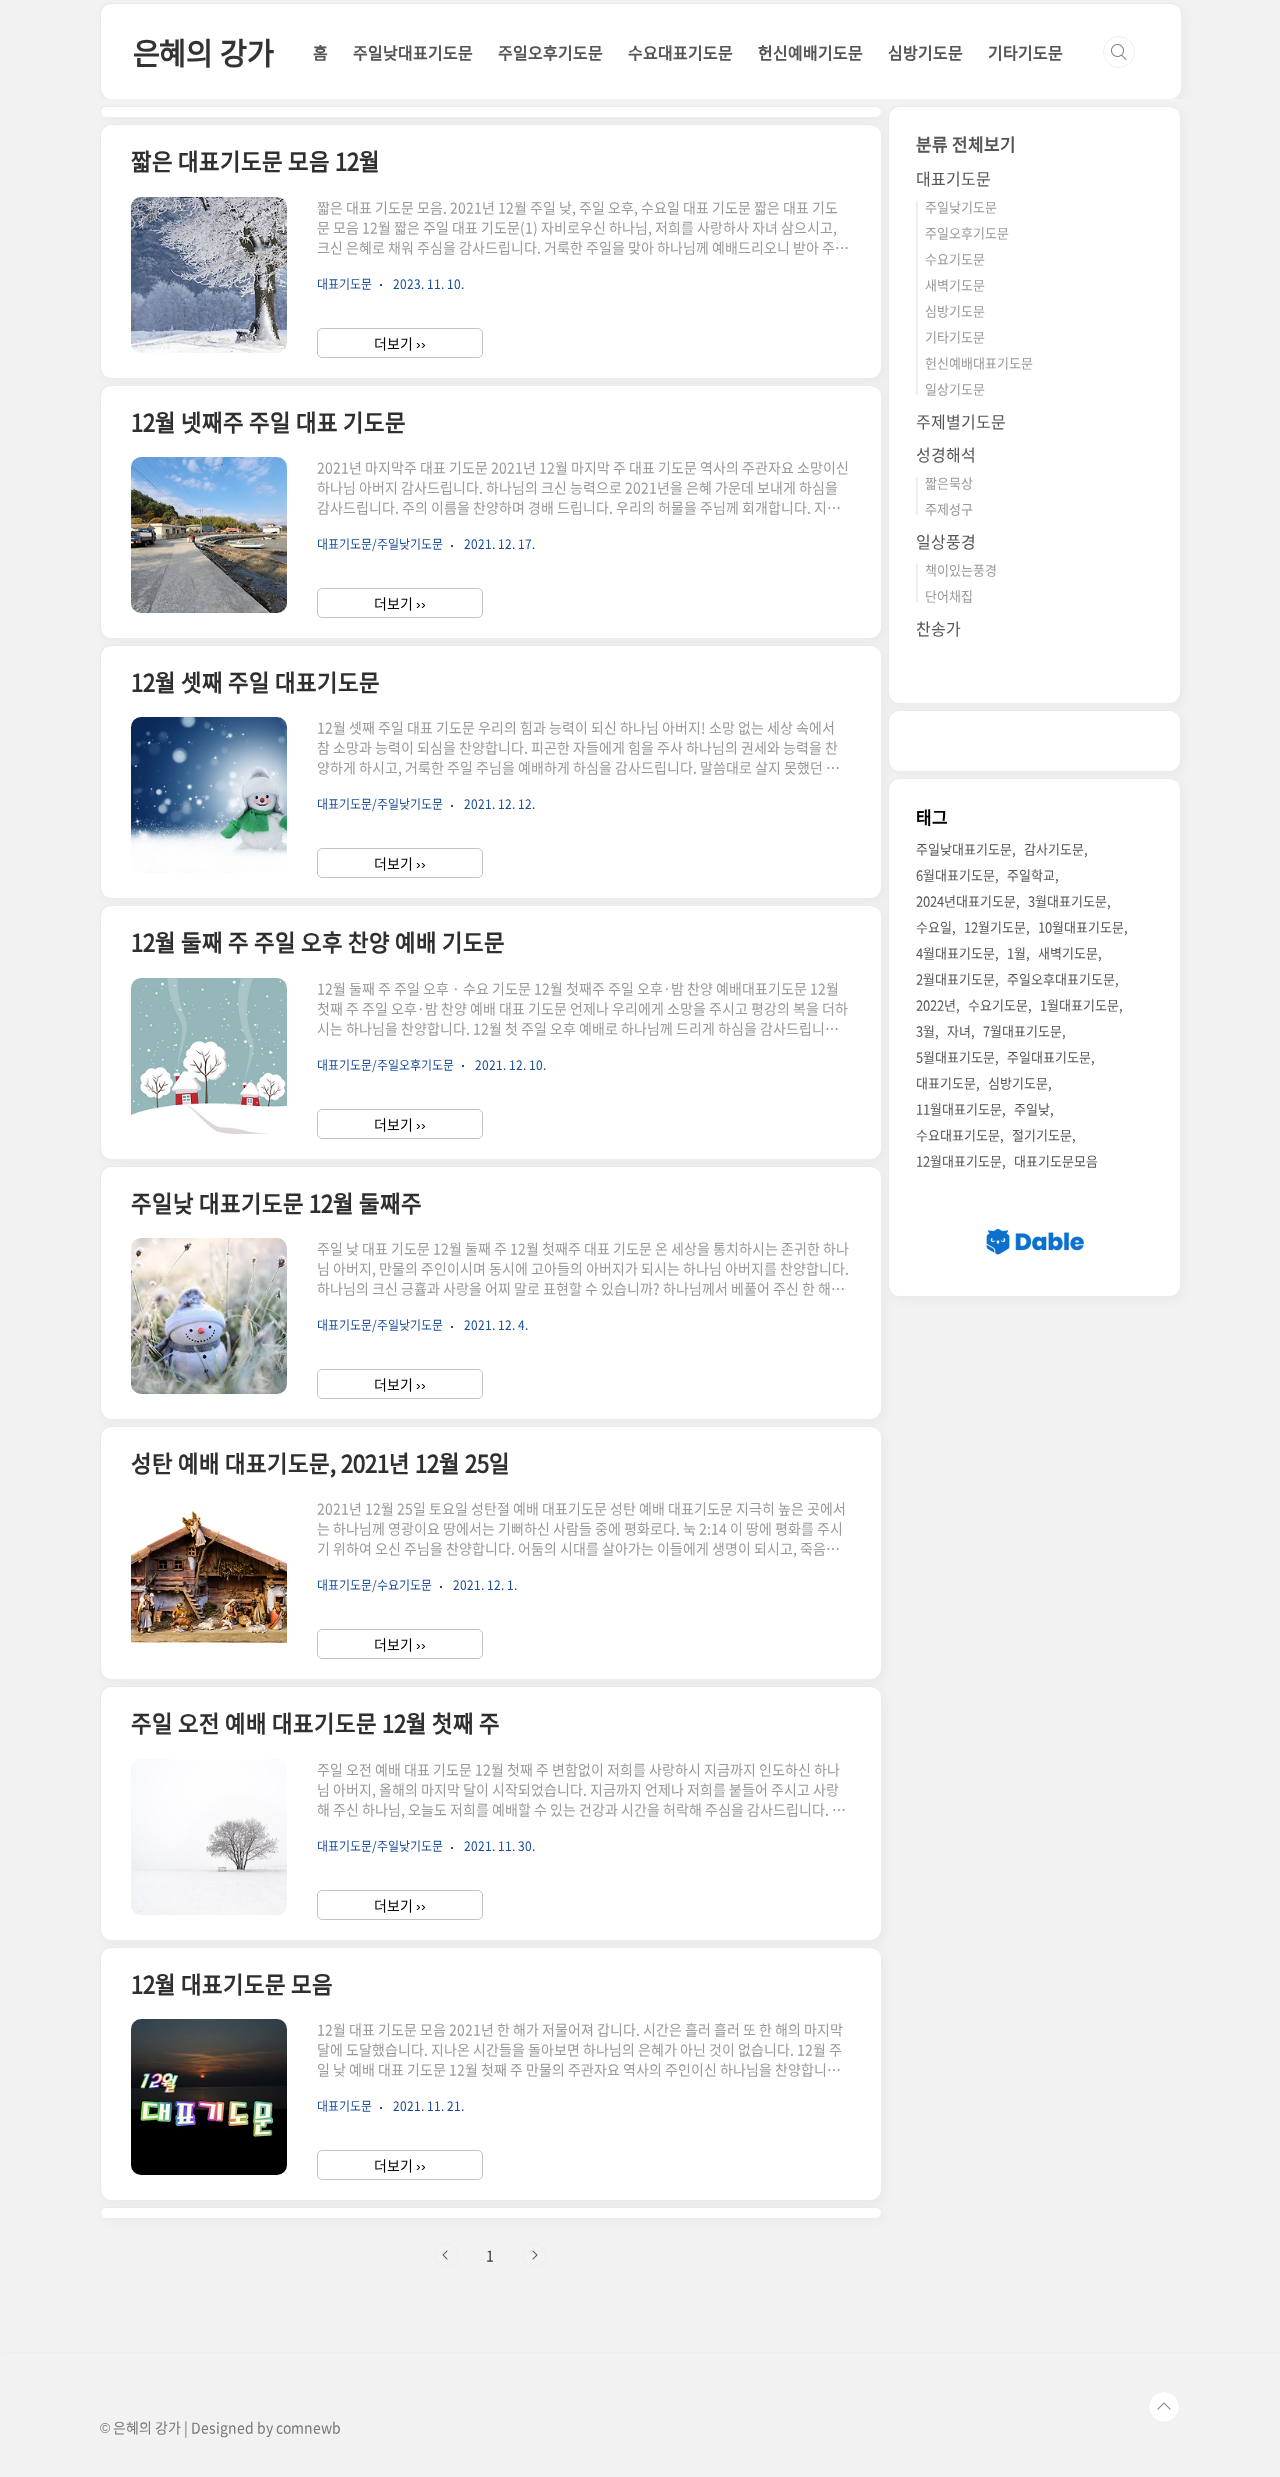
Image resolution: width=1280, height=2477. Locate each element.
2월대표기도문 (955, 979)
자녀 (959, 1031)
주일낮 (1032, 1109)
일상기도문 (955, 388)
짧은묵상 (949, 482)
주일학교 (1031, 875)
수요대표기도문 (680, 52)
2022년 (936, 1005)
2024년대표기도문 (966, 901)
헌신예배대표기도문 (979, 362)
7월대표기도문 (1022, 1031)
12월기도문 (995, 927)
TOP (1164, 2407)
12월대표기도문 (959, 1161)
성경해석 (946, 454)
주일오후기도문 (550, 52)
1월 (1016, 953)
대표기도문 (953, 178)
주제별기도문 (961, 421)
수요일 (934, 927)
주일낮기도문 (961, 206)
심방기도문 (925, 52)
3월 (925, 1031)
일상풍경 (946, 541)
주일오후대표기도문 (1061, 979)
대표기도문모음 (1056, 1161)
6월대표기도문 (955, 875)
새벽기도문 (955, 284)
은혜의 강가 (203, 51)
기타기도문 (1025, 52)
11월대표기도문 (959, 1109)
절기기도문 (1042, 1135)
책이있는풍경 (961, 569)
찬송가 (938, 628)
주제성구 (949, 508)
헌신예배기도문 (810, 52)
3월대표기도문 (1067, 901)
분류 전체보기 (966, 143)
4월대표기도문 (955, 953)
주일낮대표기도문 (413, 52)
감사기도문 (1054, 849)
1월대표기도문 (1079, 1005)
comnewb (308, 2427)
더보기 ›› (400, 343)
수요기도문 (955, 258)
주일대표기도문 (1049, 1057)
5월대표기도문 (955, 1057)
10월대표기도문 (1081, 927)
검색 (1119, 52)
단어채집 (949, 595)
